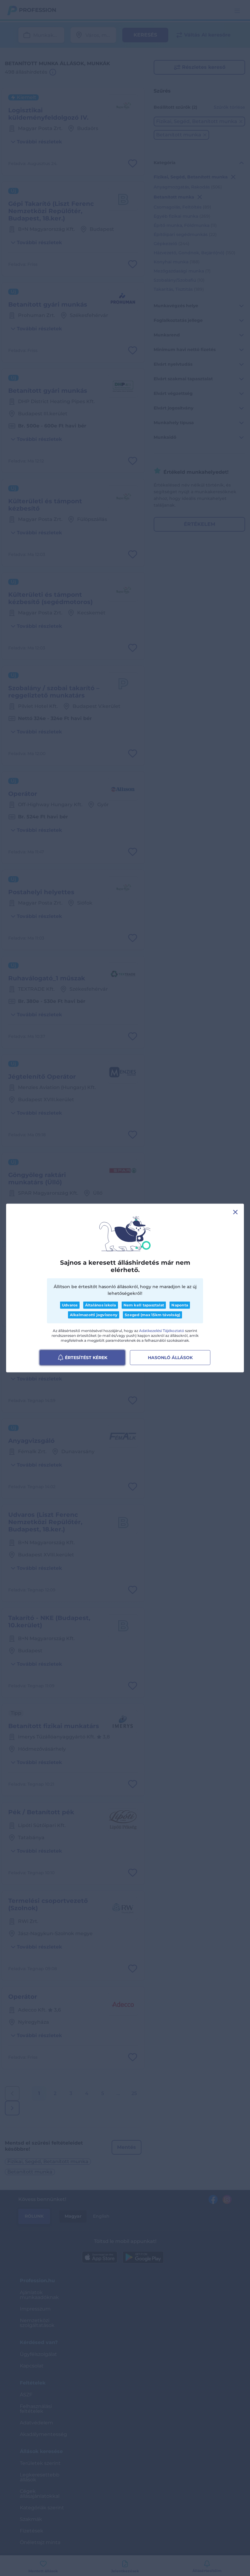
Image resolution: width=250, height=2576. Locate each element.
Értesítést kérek (86, 1357)
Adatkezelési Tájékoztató (162, 1330)
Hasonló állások (170, 1357)
